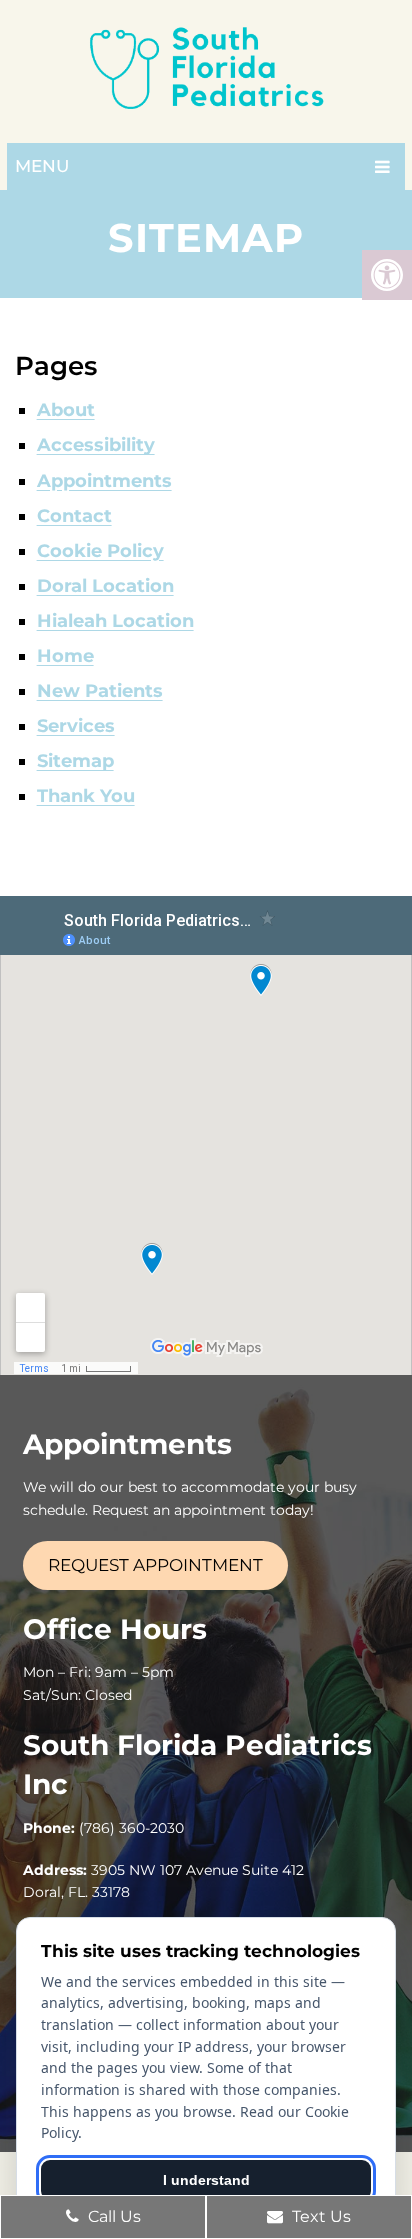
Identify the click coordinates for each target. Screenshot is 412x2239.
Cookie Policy (100, 551)
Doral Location (105, 586)
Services (76, 726)
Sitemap (75, 761)
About (66, 410)
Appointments (104, 481)
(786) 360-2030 (131, 1828)
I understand (206, 2180)
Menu (42, 166)
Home (65, 656)
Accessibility (96, 445)
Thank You (86, 796)
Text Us (319, 2216)
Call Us (112, 2216)
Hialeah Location (115, 621)
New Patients (100, 691)
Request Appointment (155, 1565)
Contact (74, 516)
